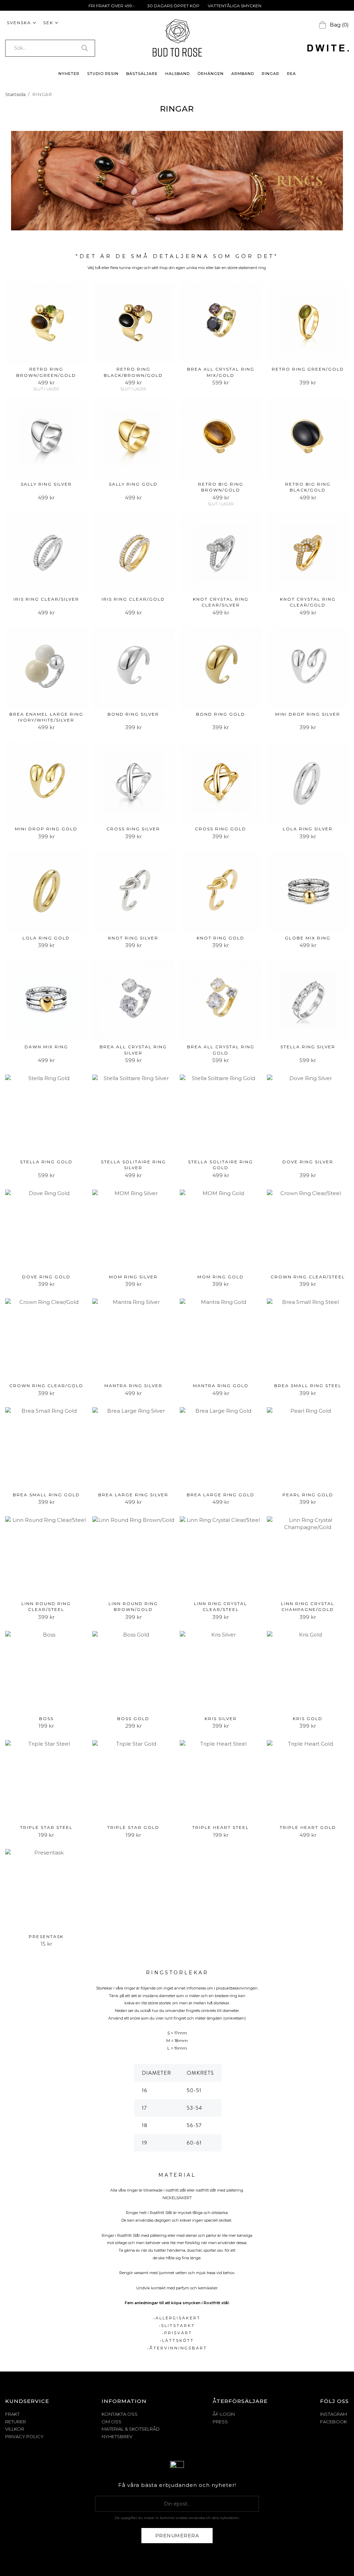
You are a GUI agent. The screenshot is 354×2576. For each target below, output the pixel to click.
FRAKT (12, 2414)
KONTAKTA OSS (120, 2414)
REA (291, 74)
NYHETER (69, 74)
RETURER (16, 2422)
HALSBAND (178, 74)
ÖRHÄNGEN (211, 74)
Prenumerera (177, 2536)
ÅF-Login (224, 2414)
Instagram (334, 2414)
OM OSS (111, 2422)
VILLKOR (15, 2429)
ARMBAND (243, 74)
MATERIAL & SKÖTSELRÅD (131, 2429)
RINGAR (271, 74)
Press (220, 2422)
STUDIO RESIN (103, 74)
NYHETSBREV (117, 2436)
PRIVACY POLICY (24, 2436)
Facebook (334, 2422)
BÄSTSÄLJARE (142, 74)
